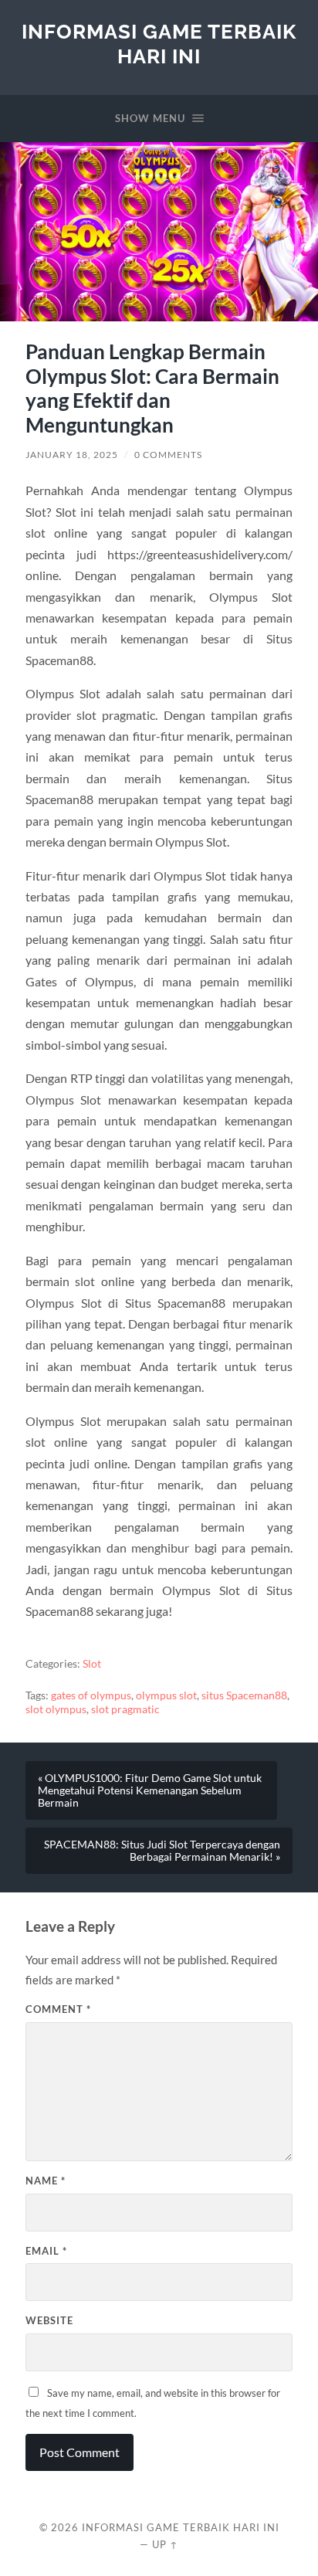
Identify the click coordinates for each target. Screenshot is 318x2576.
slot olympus (56, 1709)
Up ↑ (165, 2544)
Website (49, 2320)
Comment (58, 2009)
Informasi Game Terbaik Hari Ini (159, 44)
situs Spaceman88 (244, 1695)
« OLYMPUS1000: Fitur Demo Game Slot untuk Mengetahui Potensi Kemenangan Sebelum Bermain (150, 1790)
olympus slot (166, 1695)
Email (46, 2251)
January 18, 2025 (72, 455)
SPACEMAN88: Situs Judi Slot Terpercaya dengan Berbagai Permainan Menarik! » (162, 1851)
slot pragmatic (125, 1709)
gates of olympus (91, 1695)
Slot (92, 1664)
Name (46, 2181)
